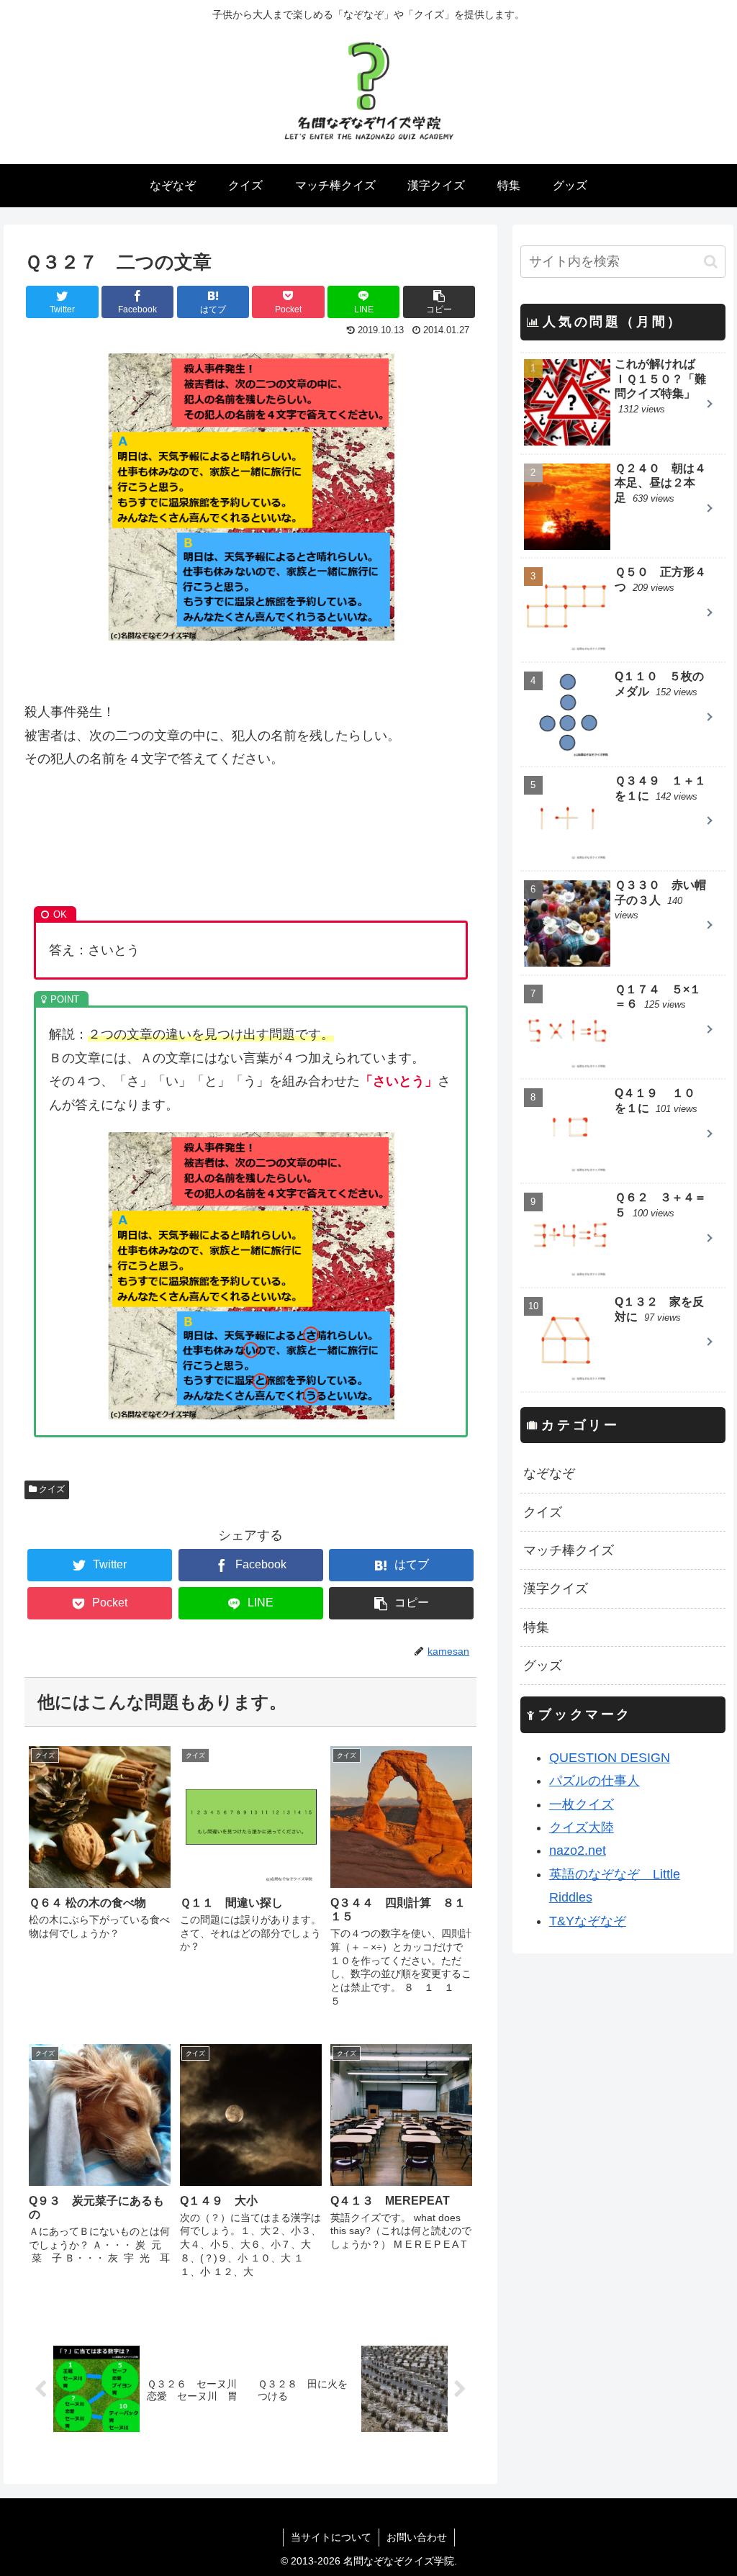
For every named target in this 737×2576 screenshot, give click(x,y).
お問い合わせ (417, 2537)
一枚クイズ (582, 1804)
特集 (536, 1627)
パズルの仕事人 (594, 1781)
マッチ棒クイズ (569, 1550)
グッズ (543, 1666)
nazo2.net (578, 1850)
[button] (711, 262)
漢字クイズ (556, 1588)
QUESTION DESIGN (610, 1758)
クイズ (51, 1489)
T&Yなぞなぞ (588, 1921)
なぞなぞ (549, 1473)
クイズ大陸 (582, 1827)
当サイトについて (331, 2537)
